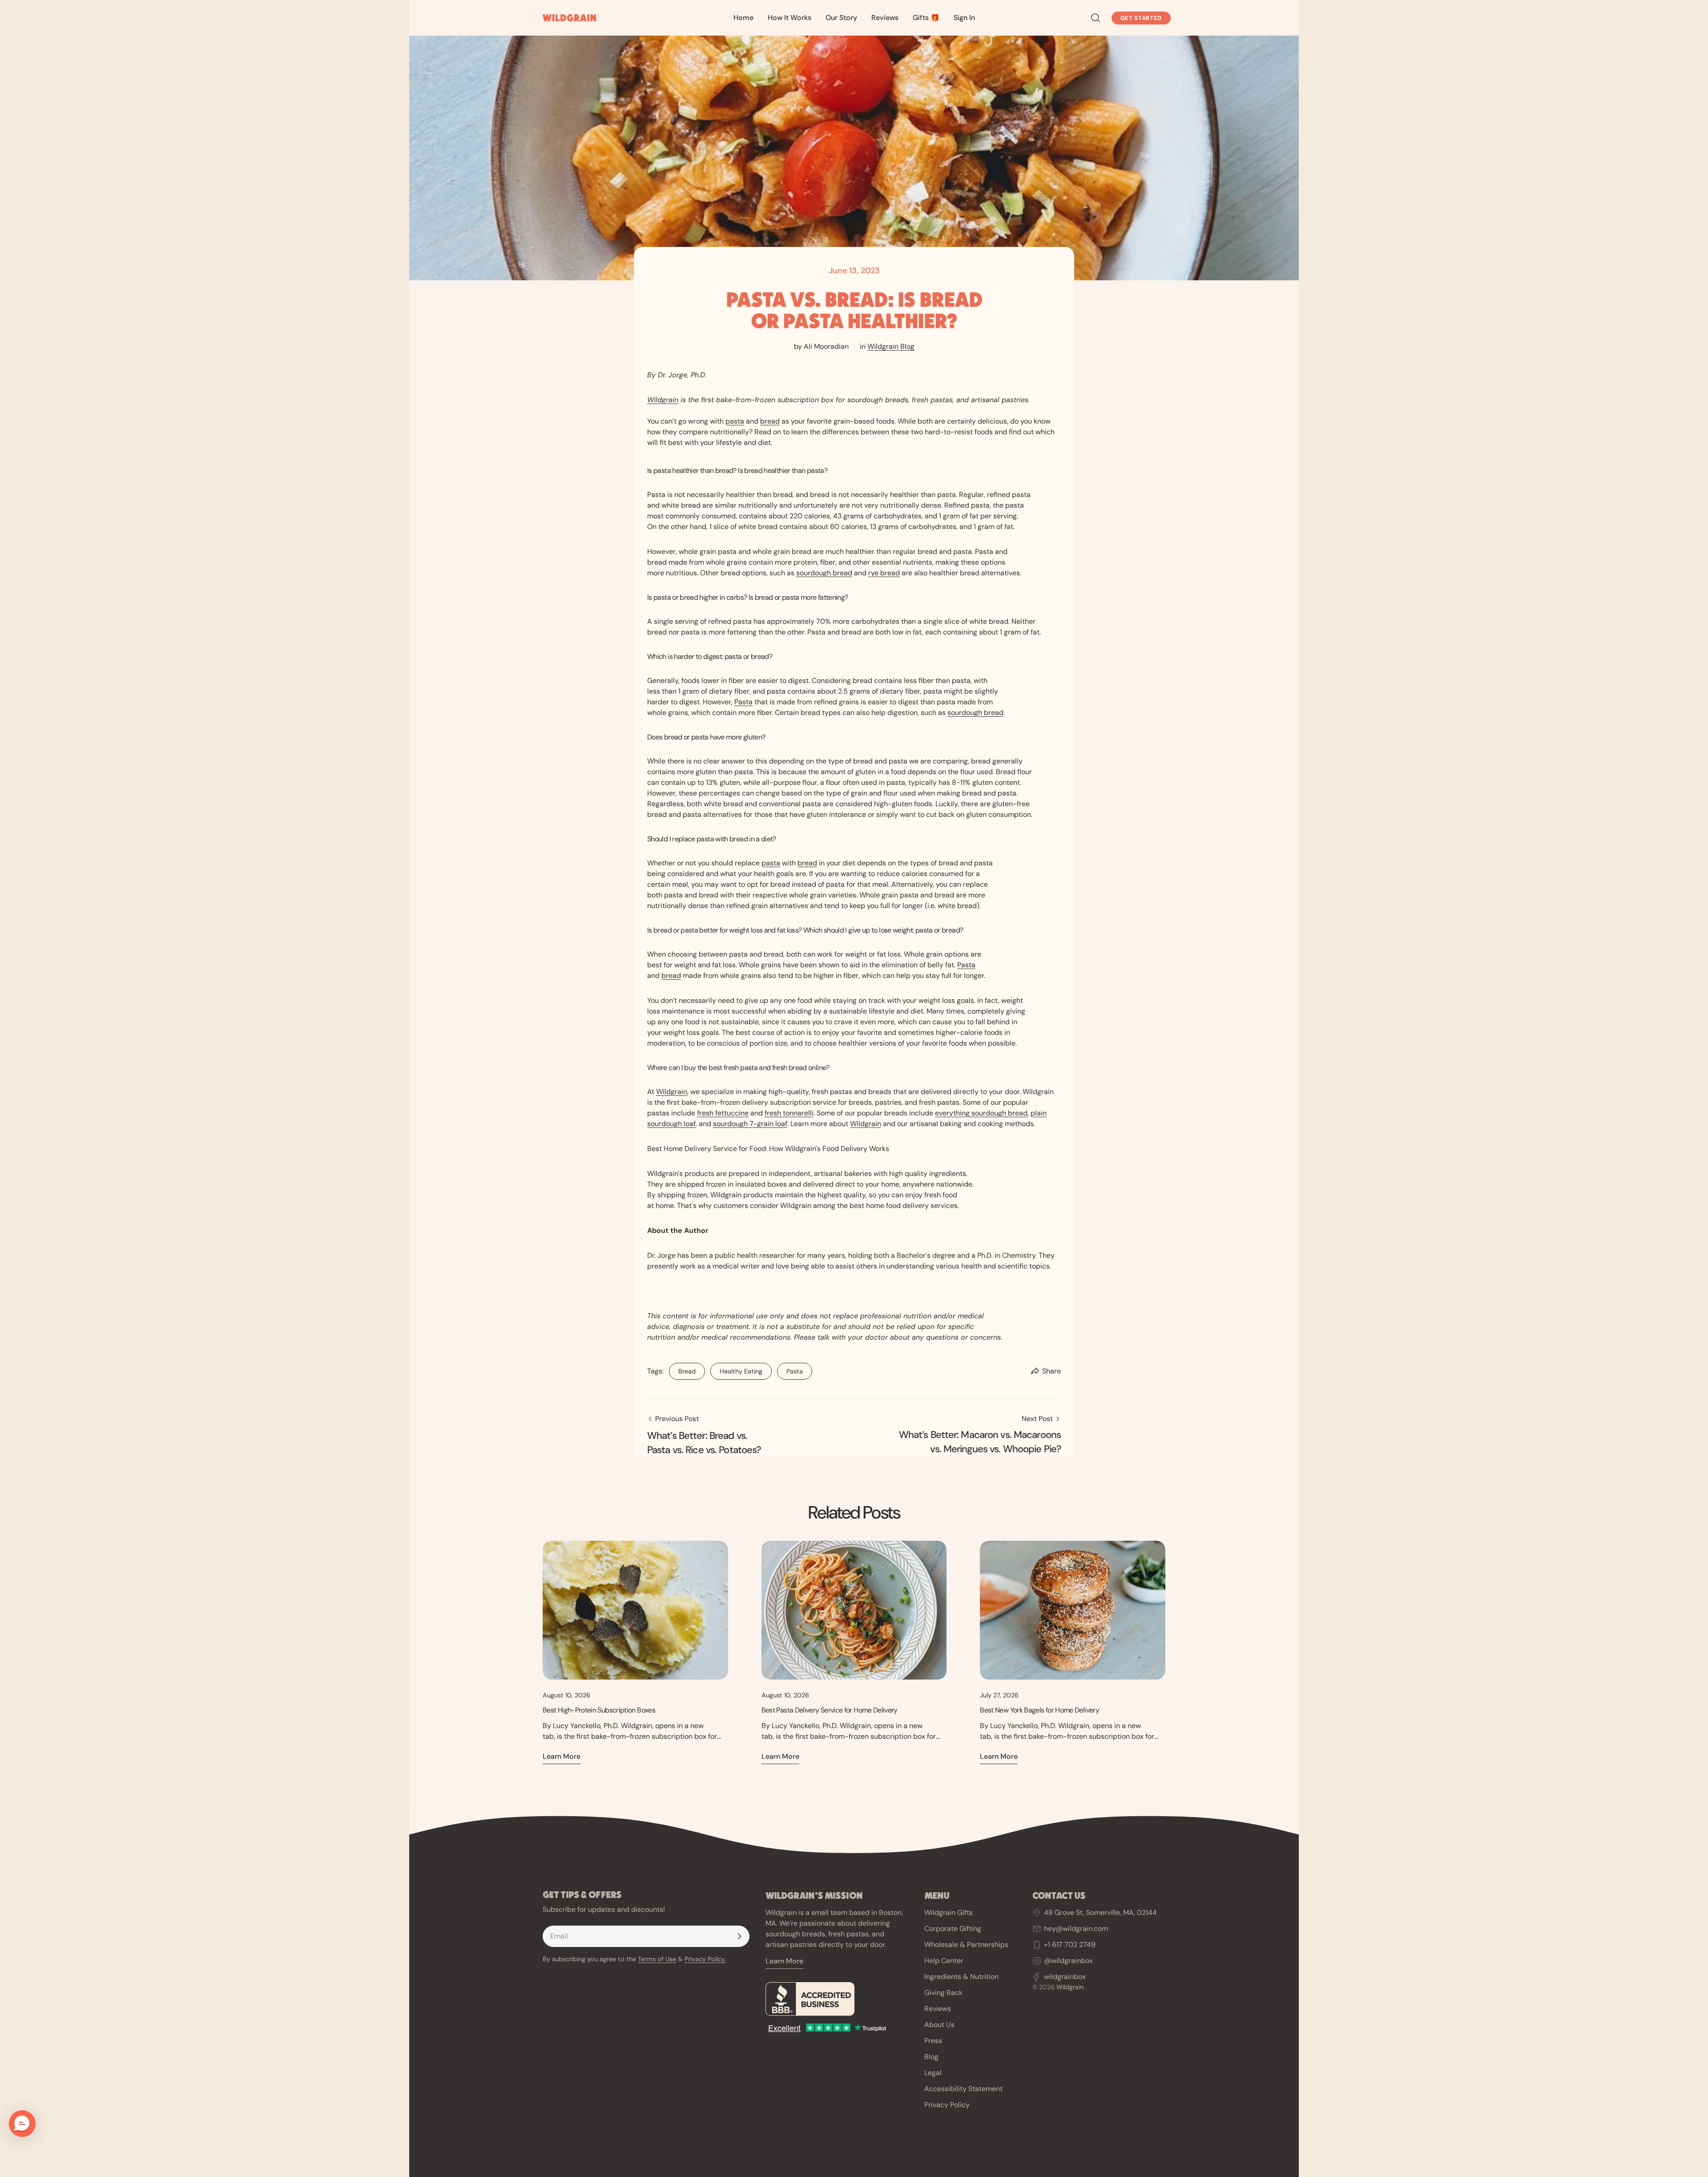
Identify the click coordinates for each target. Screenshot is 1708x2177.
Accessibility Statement (963, 2089)
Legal (933, 2073)
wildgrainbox (1065, 1976)
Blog (931, 2057)
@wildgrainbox (1068, 1960)
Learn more (562, 1756)
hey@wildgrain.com (1076, 1929)
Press (933, 2041)
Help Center (944, 1961)
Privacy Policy (947, 2105)
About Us (939, 2025)
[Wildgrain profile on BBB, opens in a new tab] (838, 1999)
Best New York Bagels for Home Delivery (1039, 1710)
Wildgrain (663, 400)
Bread (682, 1369)
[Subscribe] (739, 1936)
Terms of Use (657, 1959)
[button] (22, 2124)
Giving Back (943, 1993)
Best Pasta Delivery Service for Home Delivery (830, 1710)
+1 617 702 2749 (1070, 1945)
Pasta (790, 1369)
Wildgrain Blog (891, 346)
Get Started (1141, 18)
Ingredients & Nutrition (961, 1977)
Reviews (938, 2009)
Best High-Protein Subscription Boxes (599, 1710)
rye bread (884, 573)
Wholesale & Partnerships (966, 1945)
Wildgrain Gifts (949, 1912)
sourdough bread (824, 573)
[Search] (1096, 18)
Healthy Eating (736, 1369)
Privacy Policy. (705, 1959)
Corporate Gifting (953, 1929)
